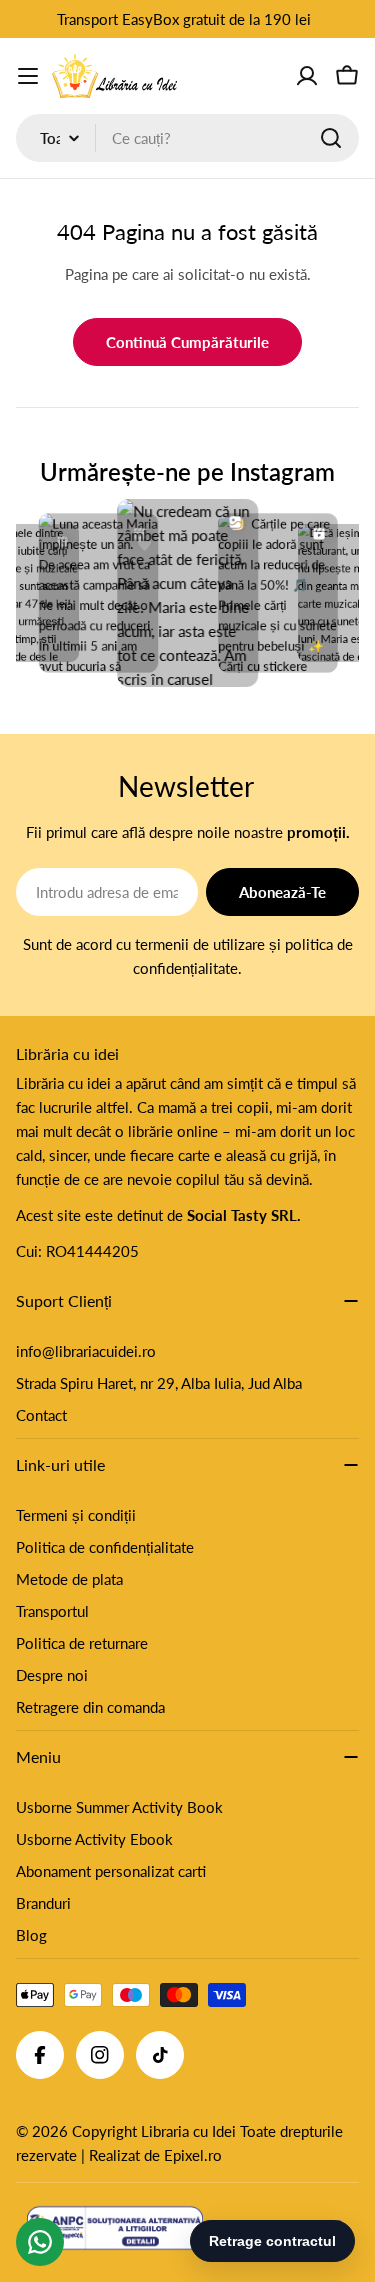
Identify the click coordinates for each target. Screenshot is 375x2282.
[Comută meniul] (28, 76)
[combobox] (187, 138)
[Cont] (307, 76)
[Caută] (331, 138)
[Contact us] (40, 2242)
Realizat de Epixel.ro (155, 2155)
